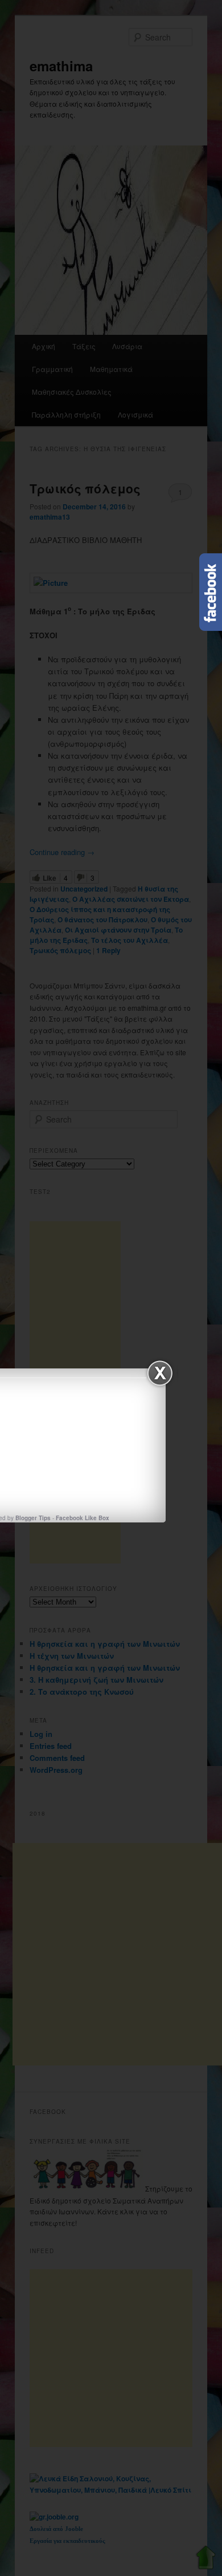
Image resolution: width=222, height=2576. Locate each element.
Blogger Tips (33, 1518)
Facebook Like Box (83, 1518)
